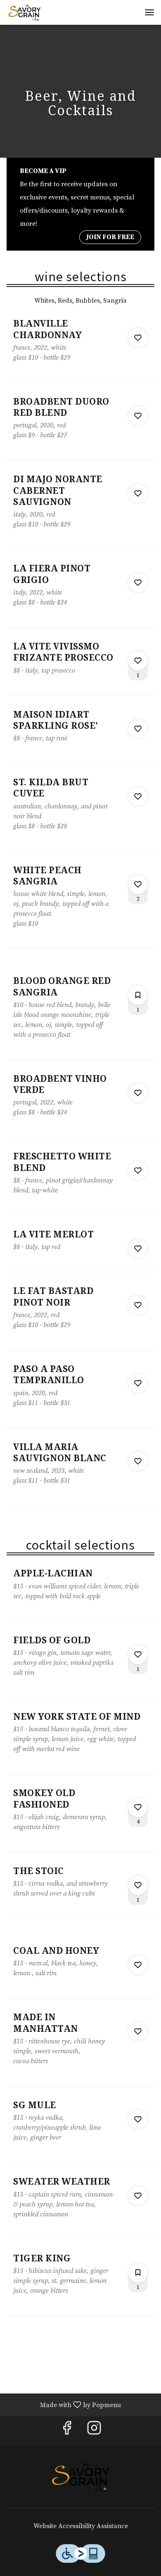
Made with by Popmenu (64, 2404)
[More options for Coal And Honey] (138, 1965)
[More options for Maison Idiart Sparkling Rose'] (138, 729)
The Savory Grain (80, 2477)
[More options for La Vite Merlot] (138, 1249)
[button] (80, 350)
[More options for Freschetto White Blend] (138, 1171)
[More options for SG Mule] (138, 2119)
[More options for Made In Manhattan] (138, 2031)
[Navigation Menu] (149, 12)
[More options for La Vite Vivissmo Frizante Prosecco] (138, 661)
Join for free (110, 237)
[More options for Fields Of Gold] (138, 1654)
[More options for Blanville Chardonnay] (138, 338)
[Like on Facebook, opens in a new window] (67, 2431)
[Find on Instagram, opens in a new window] (94, 2431)
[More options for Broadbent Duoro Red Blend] (138, 416)
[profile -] (129, 12)
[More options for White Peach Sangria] (138, 884)
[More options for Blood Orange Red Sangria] (138, 995)
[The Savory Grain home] (44, 12)
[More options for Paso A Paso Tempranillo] (138, 1383)
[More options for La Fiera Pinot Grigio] (138, 583)
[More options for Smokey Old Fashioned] (138, 1807)
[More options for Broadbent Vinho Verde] (138, 1093)
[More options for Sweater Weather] (138, 2196)
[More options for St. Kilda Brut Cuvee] (138, 796)
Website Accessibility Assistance (81, 2526)
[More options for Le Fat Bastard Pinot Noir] (138, 1305)
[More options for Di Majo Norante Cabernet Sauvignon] (138, 493)
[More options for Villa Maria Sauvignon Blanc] (138, 1461)
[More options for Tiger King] (138, 2273)
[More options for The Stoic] (138, 1885)
